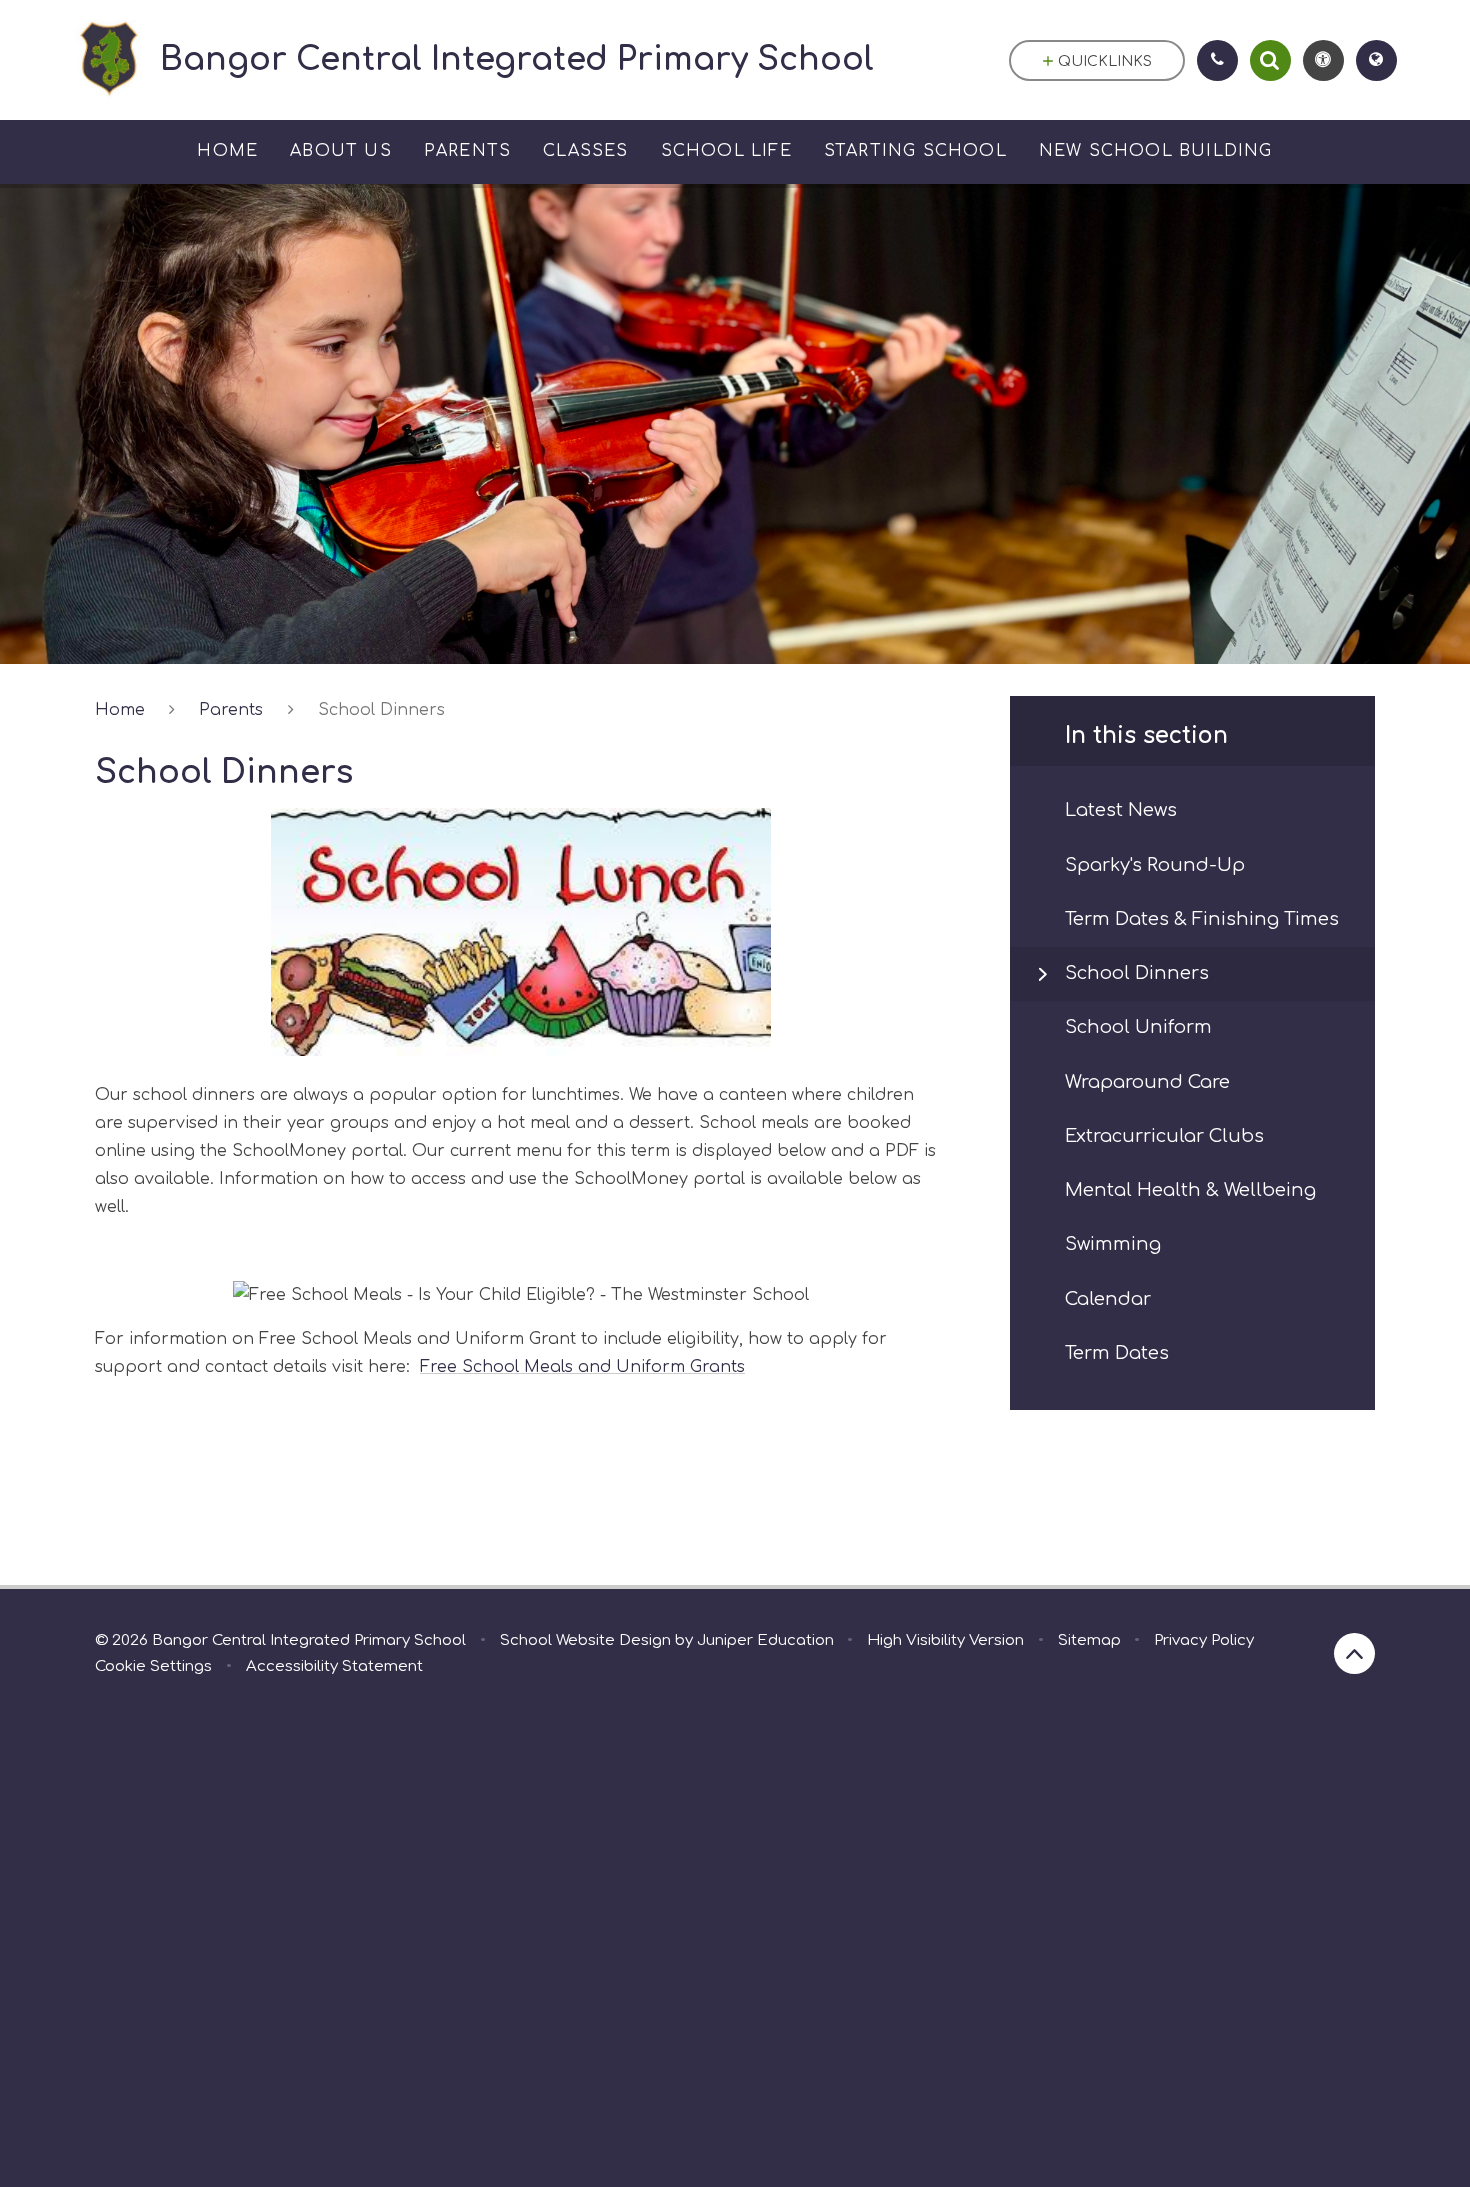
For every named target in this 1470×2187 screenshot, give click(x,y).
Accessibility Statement (334, 1666)
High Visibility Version (945, 1640)
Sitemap (1089, 1640)
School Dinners (381, 710)
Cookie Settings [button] (153, 1666)
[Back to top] (1354, 1653)
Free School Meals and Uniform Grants (582, 1367)
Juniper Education (765, 1640)
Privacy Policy (1204, 1640)
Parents (231, 710)
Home (120, 710)
